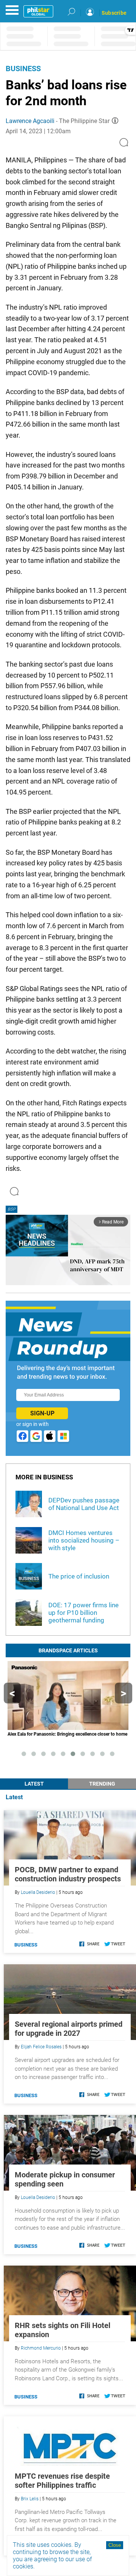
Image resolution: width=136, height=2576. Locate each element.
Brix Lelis (30, 2499)
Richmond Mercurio (41, 2348)
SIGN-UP (42, 1413)
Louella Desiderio (38, 1892)
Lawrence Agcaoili (30, 121)
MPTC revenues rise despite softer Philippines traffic (62, 2481)
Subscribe (114, 13)
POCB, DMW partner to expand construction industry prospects (68, 1874)
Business (23, 69)
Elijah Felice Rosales (41, 2047)
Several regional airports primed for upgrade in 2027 (69, 2029)
